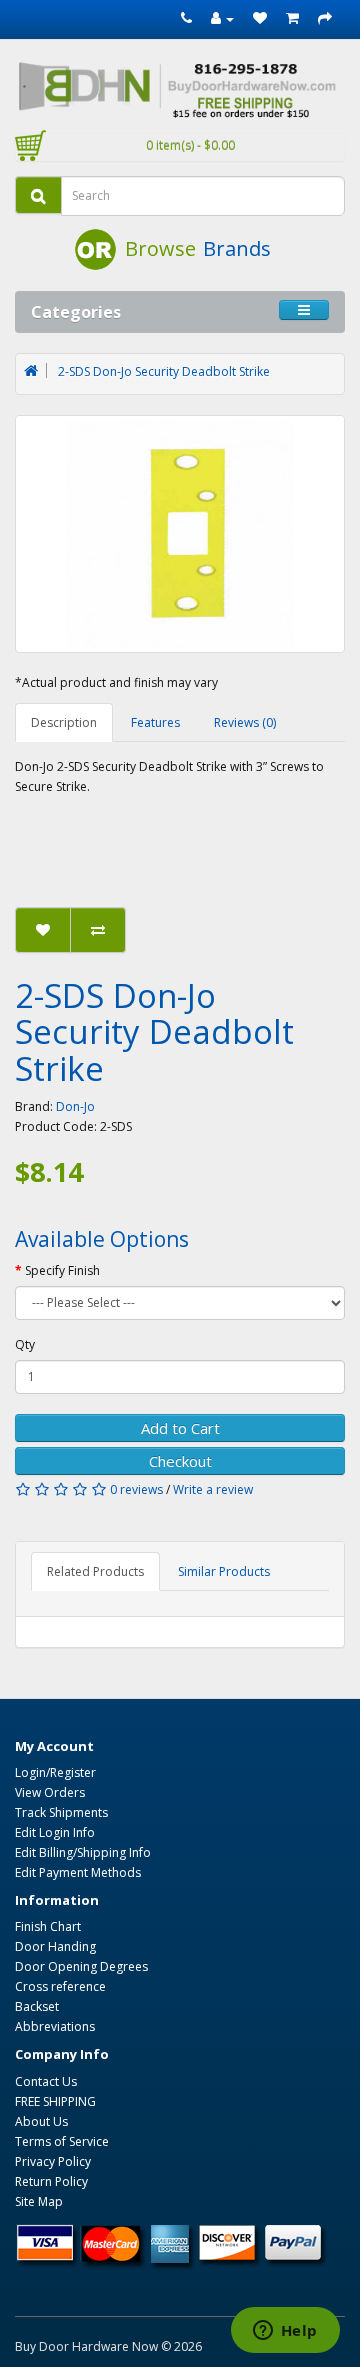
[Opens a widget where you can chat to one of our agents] (285, 2332)
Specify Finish (62, 1270)
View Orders (50, 1792)
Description (64, 722)
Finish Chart (48, 1926)
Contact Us (46, 2081)
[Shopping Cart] (292, 18)
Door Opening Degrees (81, 1966)
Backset (37, 2006)
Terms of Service (62, 2141)
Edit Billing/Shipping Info (83, 1852)
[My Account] (222, 18)
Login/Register (55, 1772)
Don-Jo (75, 1106)
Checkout (180, 1461)
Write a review (213, 1489)
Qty (25, 1344)
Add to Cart (180, 1428)
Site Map (39, 2201)
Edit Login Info (55, 1832)
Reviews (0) (245, 722)
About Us (41, 2121)
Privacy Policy (53, 2161)
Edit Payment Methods (78, 1872)
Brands (237, 248)
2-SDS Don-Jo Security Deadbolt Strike (164, 371)
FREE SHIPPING (55, 2101)
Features (155, 722)
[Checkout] (325, 18)
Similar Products (224, 1571)
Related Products (95, 1571)
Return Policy (51, 2181)
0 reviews (136, 1489)
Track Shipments (61, 1812)
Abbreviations (55, 2026)
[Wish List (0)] (260, 18)
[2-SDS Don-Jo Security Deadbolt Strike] (180, 534)
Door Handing (55, 1946)
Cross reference (60, 1986)
